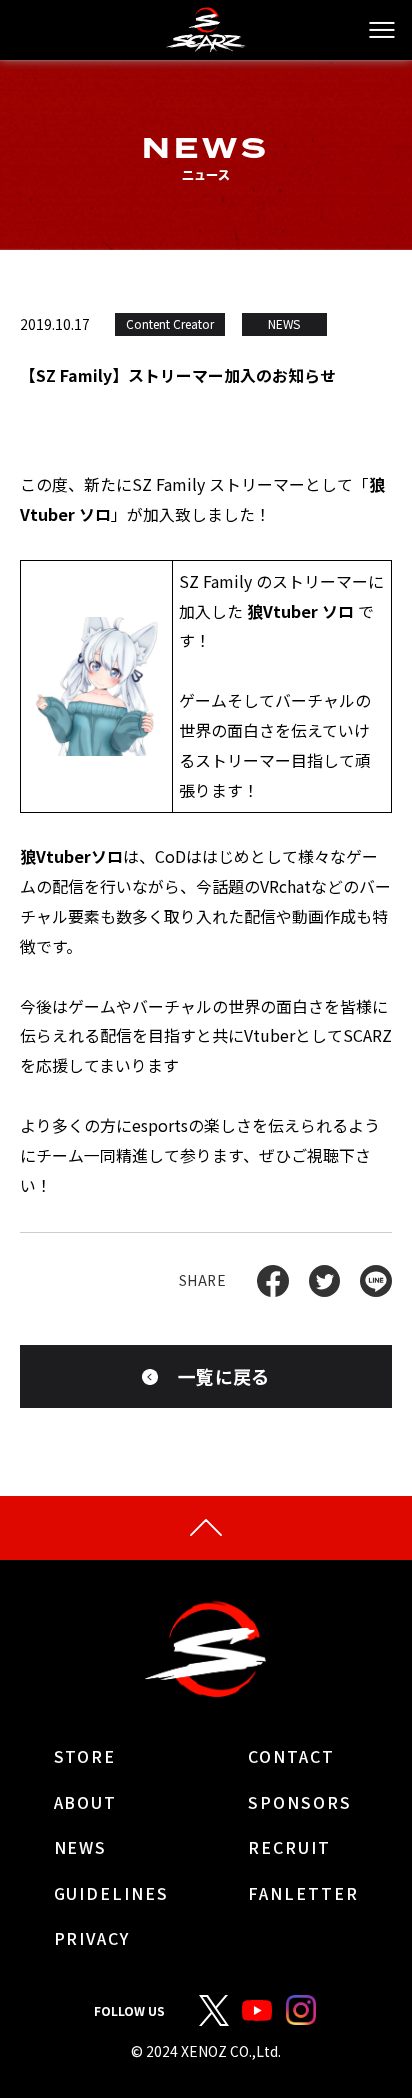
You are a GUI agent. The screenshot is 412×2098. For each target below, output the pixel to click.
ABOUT (86, 1803)
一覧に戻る (224, 1376)
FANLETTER (303, 1894)
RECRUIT (289, 1848)
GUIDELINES (111, 1894)
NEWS (81, 1848)
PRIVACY (92, 1939)
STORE (85, 1757)
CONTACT (291, 1757)
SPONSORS (299, 1803)
